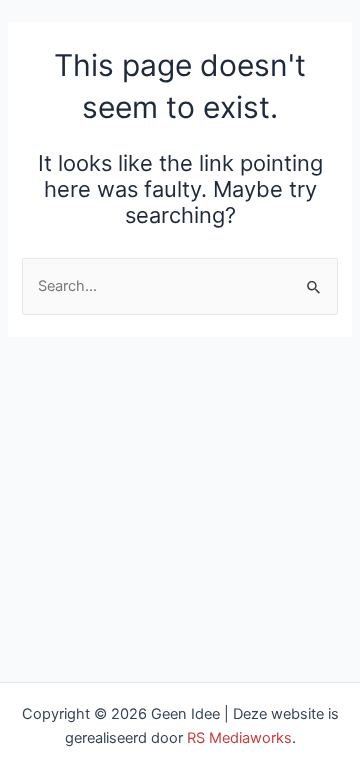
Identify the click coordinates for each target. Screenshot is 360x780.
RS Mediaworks (239, 738)
